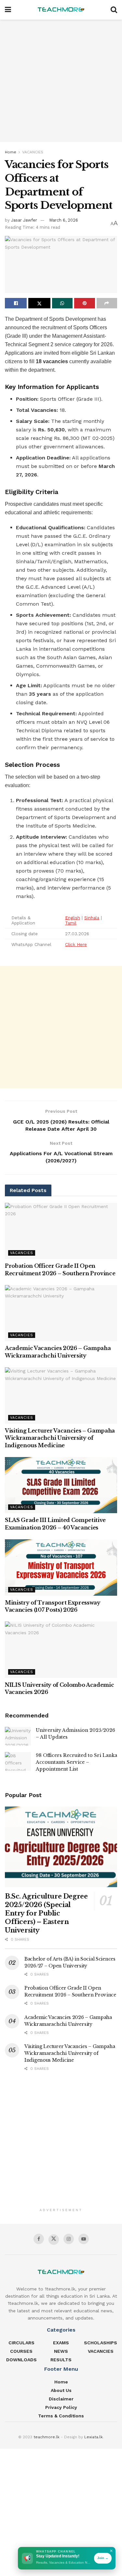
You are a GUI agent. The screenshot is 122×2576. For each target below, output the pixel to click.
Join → (103, 2558)
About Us (61, 2390)
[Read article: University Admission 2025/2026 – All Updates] (18, 1736)
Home (11, 152)
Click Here (76, 944)
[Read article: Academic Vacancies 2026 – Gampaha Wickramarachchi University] (61, 1313)
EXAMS (61, 2343)
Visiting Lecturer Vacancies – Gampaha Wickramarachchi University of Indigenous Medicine (60, 1438)
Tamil (71, 923)
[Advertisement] (61, 81)
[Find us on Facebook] (39, 2239)
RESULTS (61, 2360)
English (73, 918)
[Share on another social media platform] (107, 303)
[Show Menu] (8, 10)
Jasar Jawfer (24, 220)
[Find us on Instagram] (69, 2239)
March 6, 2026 (64, 220)
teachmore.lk (47, 2437)
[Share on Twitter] (39, 303)
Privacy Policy (61, 2407)
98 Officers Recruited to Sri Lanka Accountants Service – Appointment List (76, 1762)
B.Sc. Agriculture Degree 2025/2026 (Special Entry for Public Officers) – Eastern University (46, 1913)
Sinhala (92, 918)
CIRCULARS (21, 2343)
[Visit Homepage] (61, 10)
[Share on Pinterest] (84, 303)
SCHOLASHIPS (101, 2343)
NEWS (61, 2351)
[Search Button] (114, 10)
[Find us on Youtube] (84, 2239)
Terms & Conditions (61, 2416)
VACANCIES (33, 152)
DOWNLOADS (21, 2360)
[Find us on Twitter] (54, 2240)
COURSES (21, 2351)
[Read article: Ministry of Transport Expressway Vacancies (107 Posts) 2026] (61, 1567)
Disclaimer (61, 2399)
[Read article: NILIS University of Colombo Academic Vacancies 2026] (61, 1650)
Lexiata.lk (94, 2437)
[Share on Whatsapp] (62, 303)
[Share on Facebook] (16, 303)
